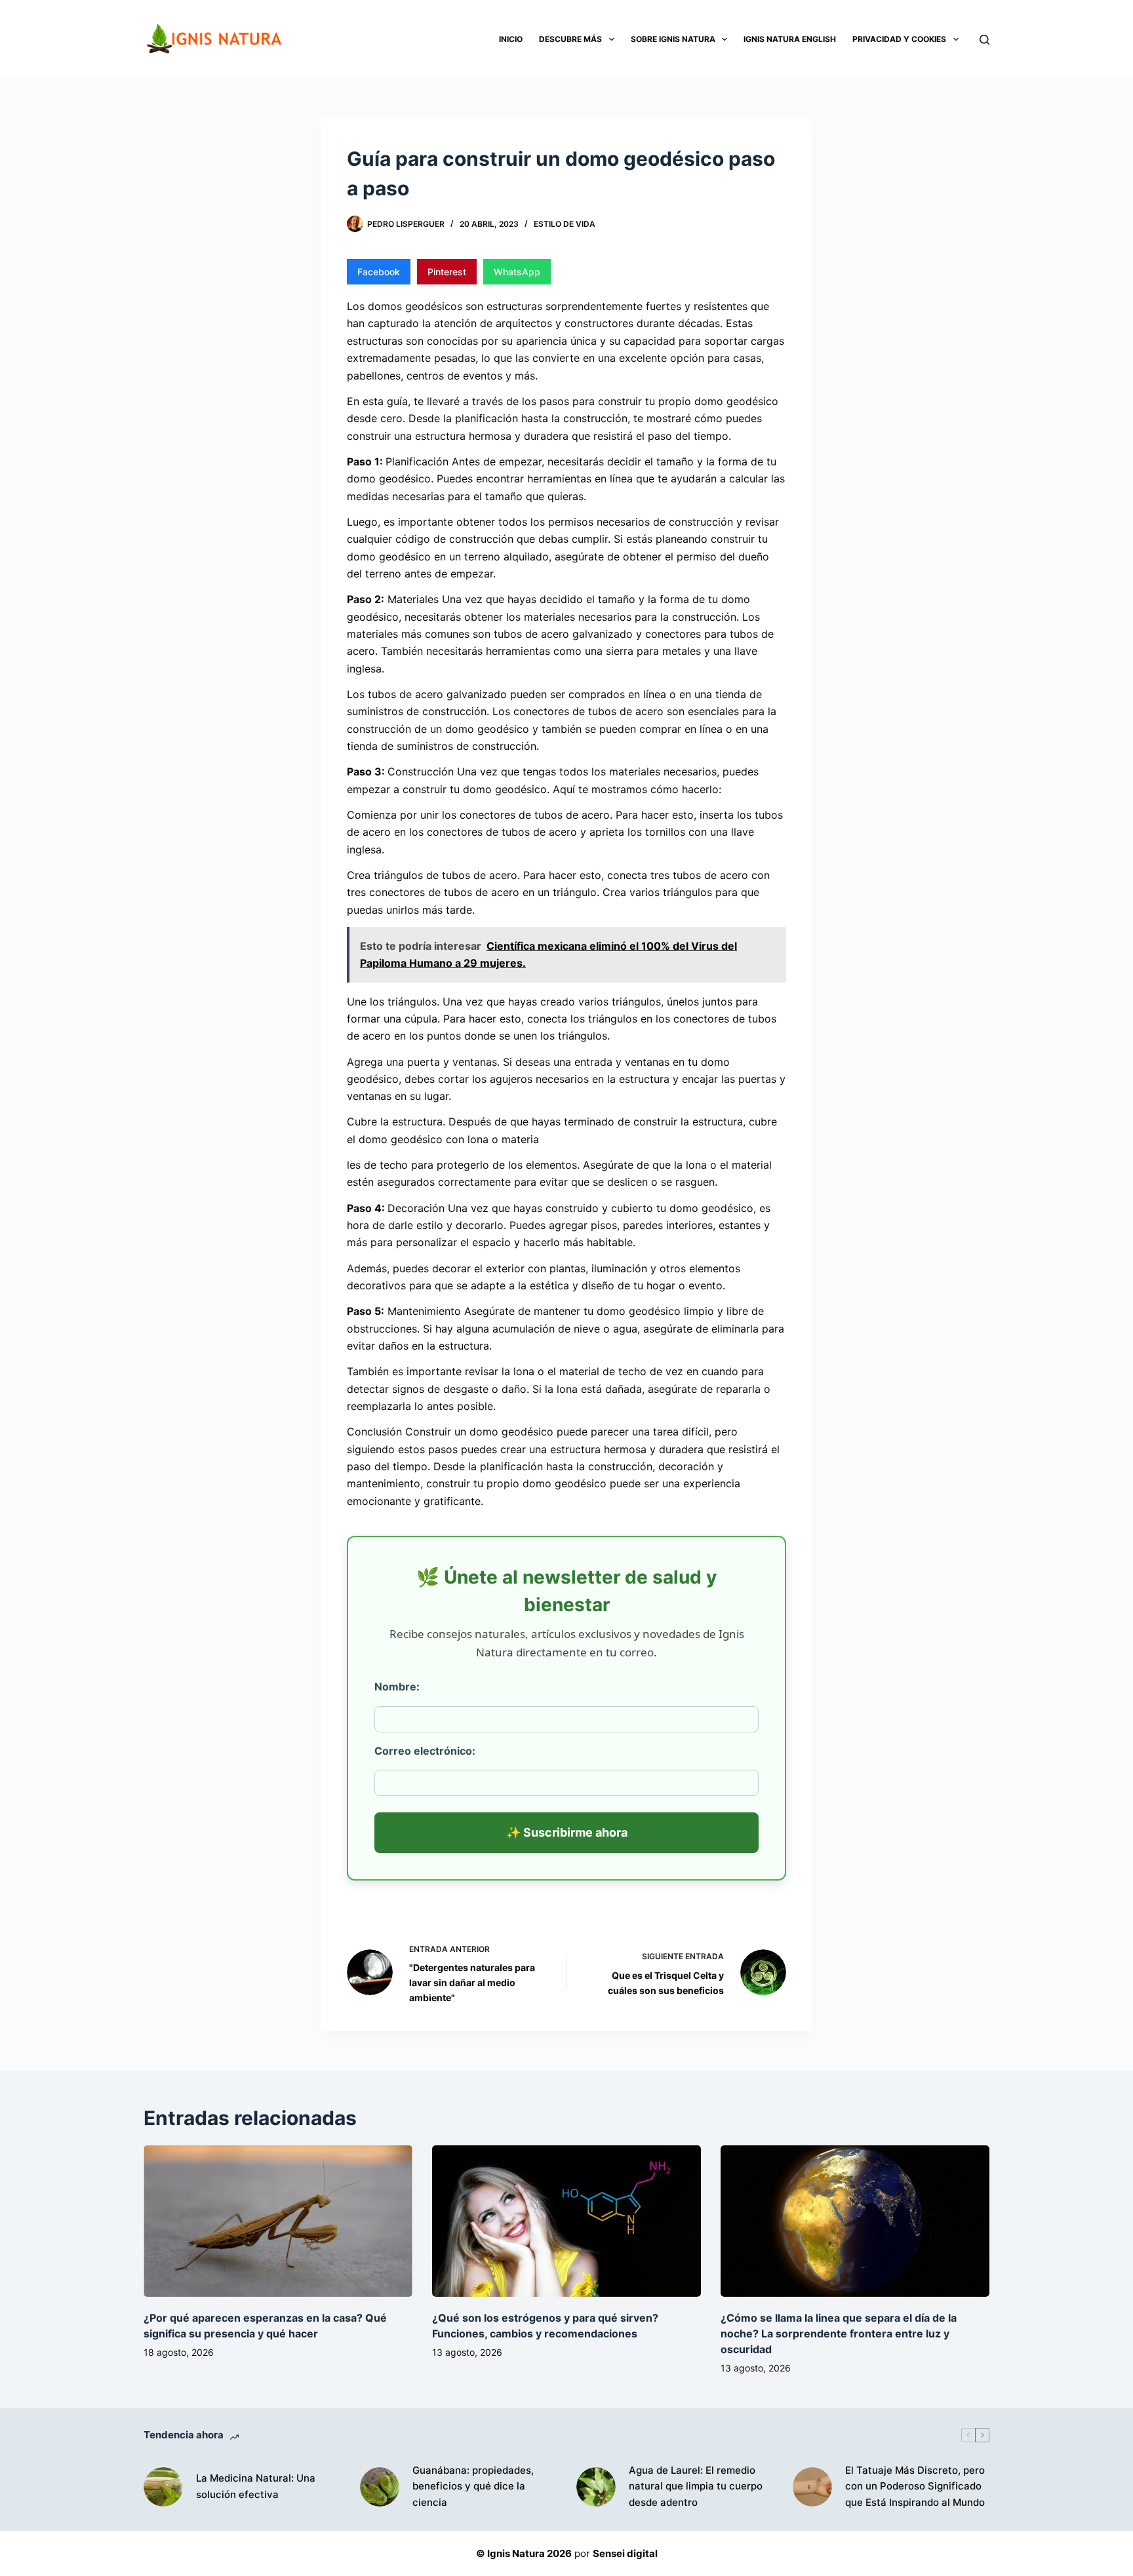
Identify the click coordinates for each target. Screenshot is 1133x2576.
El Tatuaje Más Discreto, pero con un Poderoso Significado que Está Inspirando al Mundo (915, 2487)
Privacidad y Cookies (899, 39)
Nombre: (397, 1687)
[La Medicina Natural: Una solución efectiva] (163, 2487)
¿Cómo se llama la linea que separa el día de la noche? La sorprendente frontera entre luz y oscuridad (839, 2333)
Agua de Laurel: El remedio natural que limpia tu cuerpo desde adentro (696, 2487)
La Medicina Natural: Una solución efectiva (256, 2486)
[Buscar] (984, 40)
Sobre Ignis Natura (673, 39)
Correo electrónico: (425, 1751)
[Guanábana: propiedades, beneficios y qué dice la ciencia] (380, 2487)
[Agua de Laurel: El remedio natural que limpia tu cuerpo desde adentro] (596, 2487)
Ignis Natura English (790, 39)
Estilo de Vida (565, 224)
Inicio (511, 39)
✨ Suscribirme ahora (567, 1832)
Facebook (379, 272)
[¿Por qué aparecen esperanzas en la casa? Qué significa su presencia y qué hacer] (278, 2221)
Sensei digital (625, 2553)
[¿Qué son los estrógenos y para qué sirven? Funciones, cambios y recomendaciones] (566, 2221)
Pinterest (447, 272)
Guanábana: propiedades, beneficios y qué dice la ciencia (473, 2487)
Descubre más (570, 39)
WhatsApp (517, 272)
